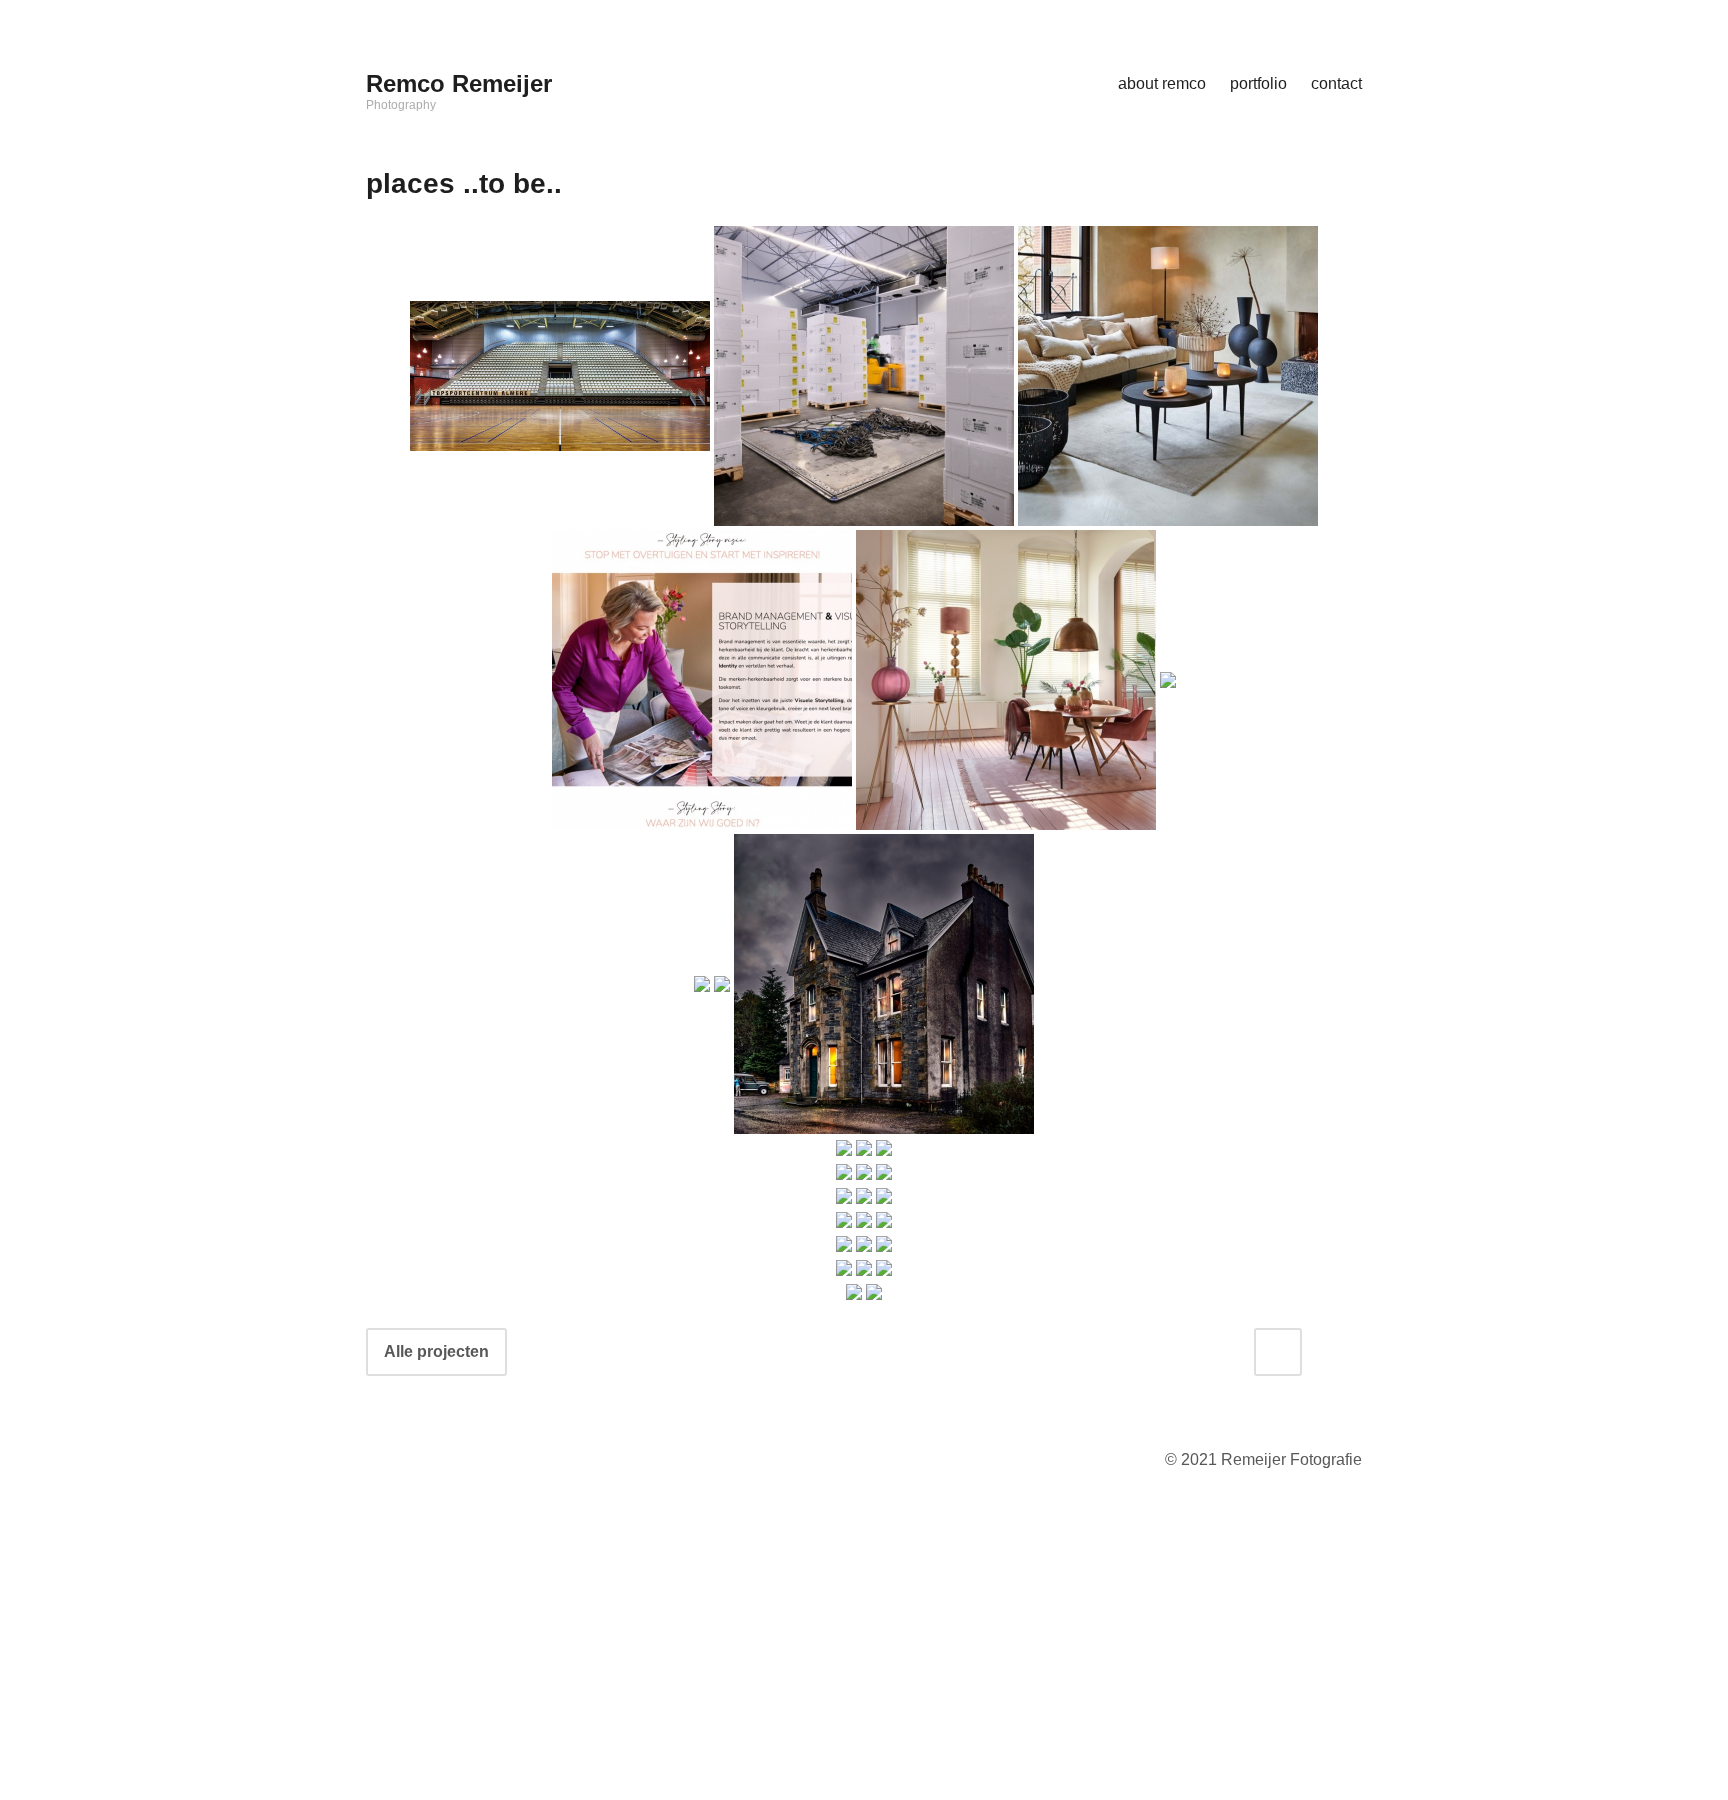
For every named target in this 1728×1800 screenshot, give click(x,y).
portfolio (1258, 83)
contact (1336, 83)
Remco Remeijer (459, 83)
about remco (1162, 83)
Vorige (1296, 1631)
